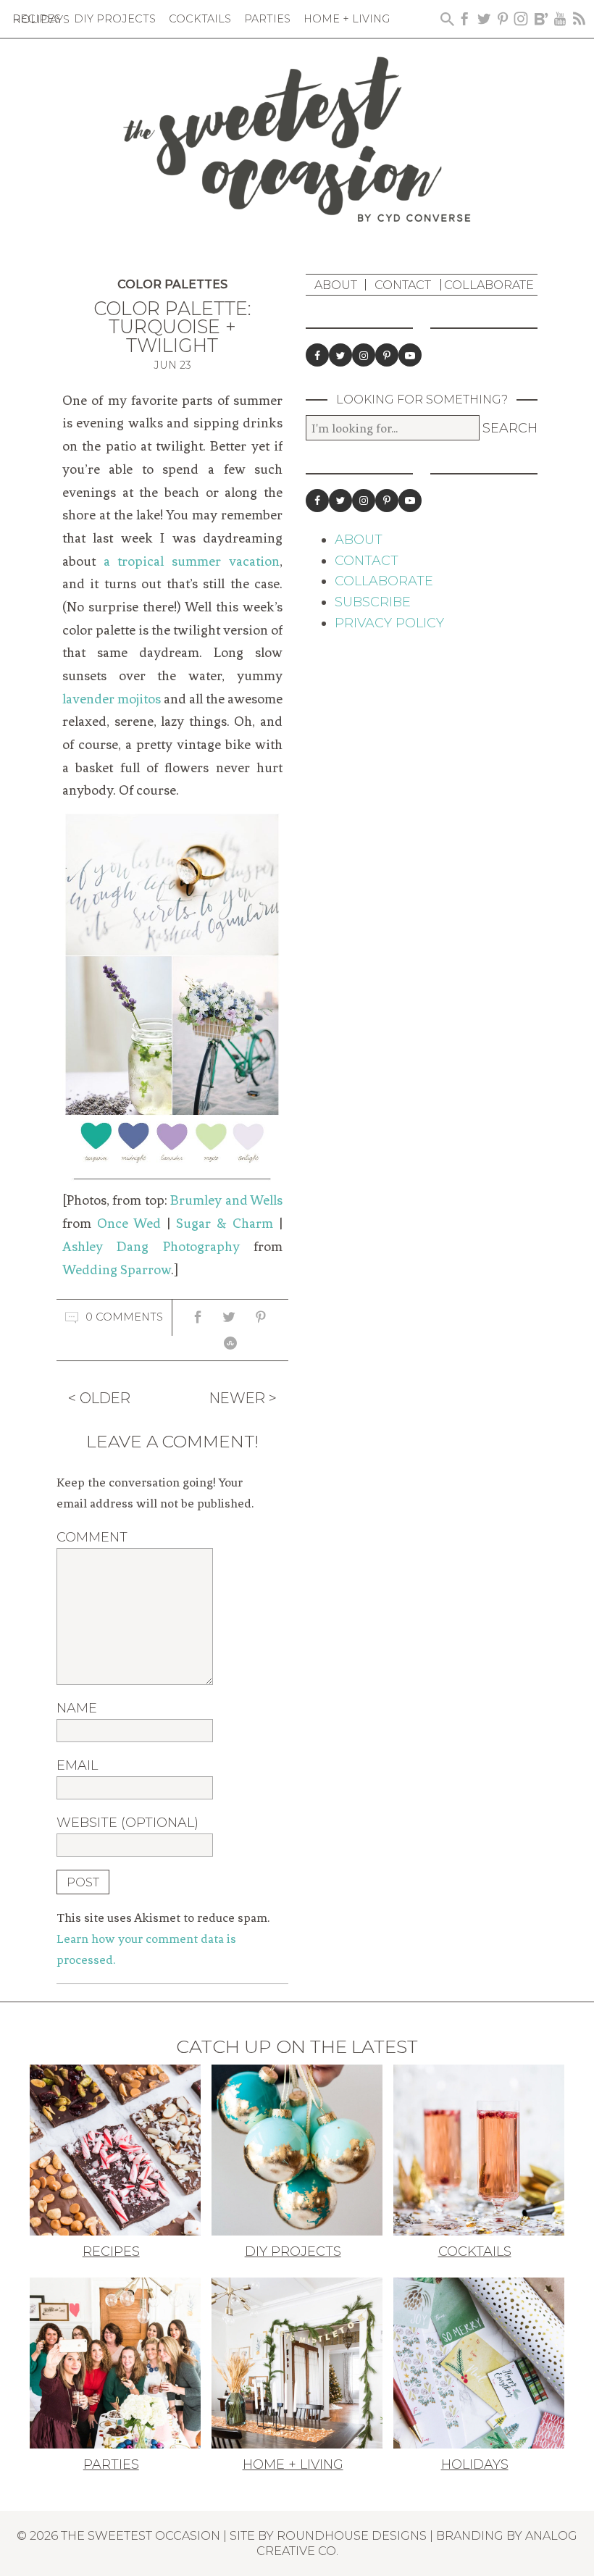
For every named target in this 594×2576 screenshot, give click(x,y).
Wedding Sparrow (117, 1270)
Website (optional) (127, 1823)
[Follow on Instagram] (364, 355)
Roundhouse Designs (352, 2535)
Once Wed (129, 1224)
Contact (403, 285)
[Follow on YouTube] (410, 355)
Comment (92, 1537)
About (336, 285)
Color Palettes (172, 284)
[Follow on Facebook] (317, 355)
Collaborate (489, 285)
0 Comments (124, 1317)
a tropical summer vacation (192, 561)
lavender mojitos (112, 699)
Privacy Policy (389, 623)
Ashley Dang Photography (151, 1247)
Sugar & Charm (225, 1224)
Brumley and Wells (226, 1200)
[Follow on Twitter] (340, 355)
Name (77, 1708)
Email (77, 1765)
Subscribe (373, 602)
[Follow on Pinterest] (387, 355)
